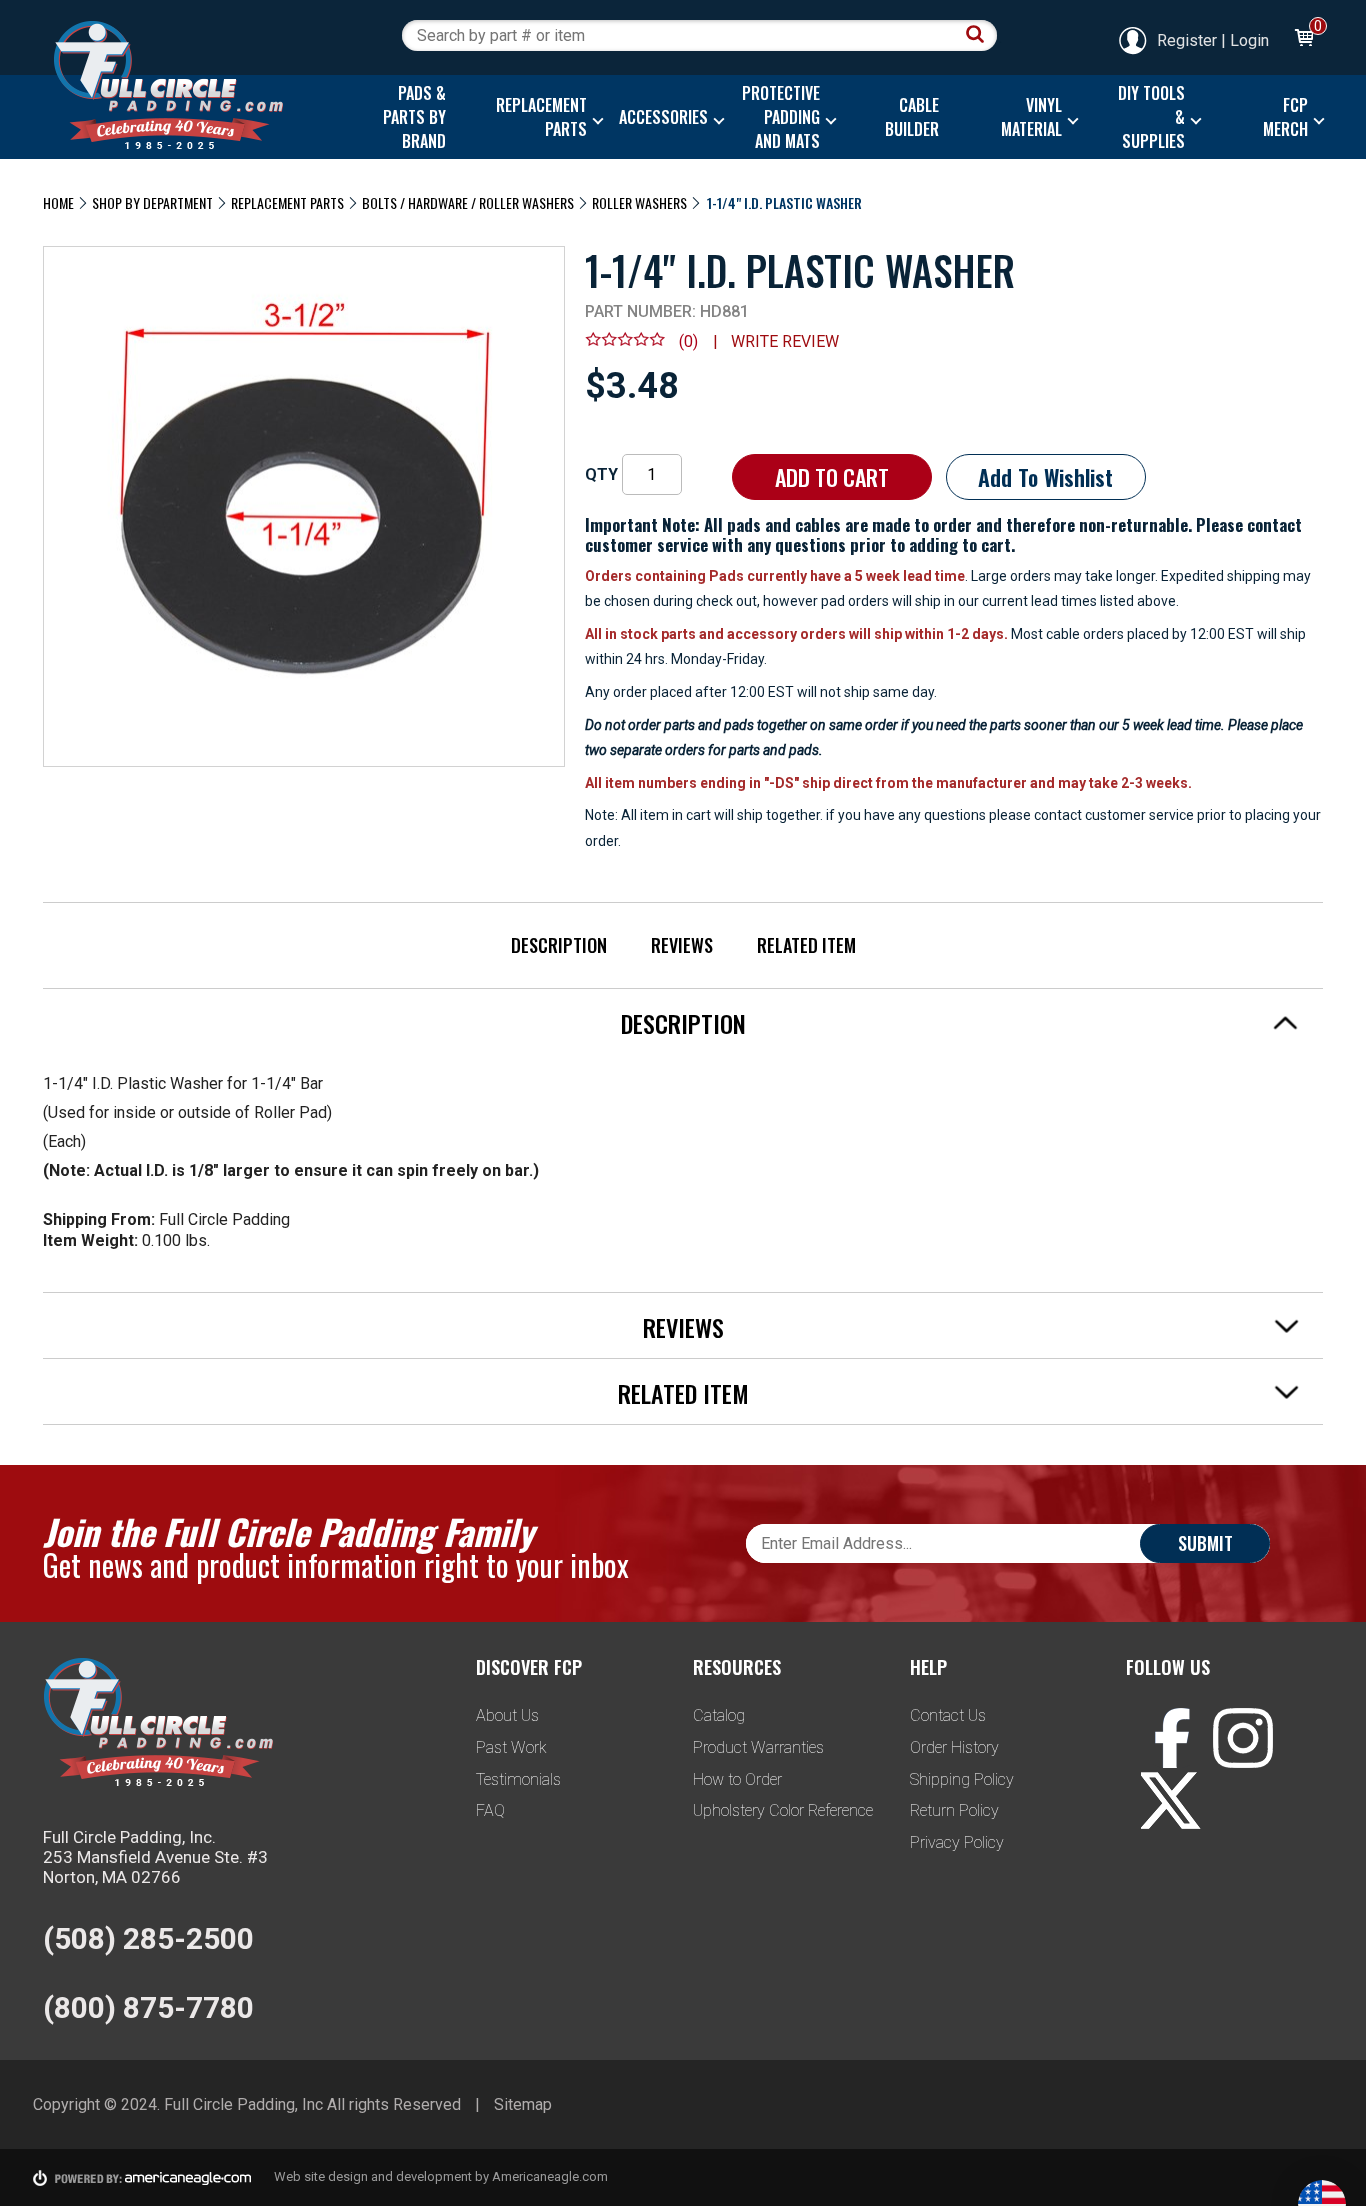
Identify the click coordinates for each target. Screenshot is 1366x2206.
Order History (954, 1747)
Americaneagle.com (550, 2176)
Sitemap (523, 2104)
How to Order (737, 1779)
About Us (507, 1715)
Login (1249, 40)
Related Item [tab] (683, 1393)
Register (1187, 40)
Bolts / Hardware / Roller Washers (468, 202)
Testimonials (518, 1779)
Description (559, 945)
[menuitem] (409, 117)
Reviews (682, 945)
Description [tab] (683, 1023)
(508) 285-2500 (148, 1938)
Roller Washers (639, 202)
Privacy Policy (957, 1842)
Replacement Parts (287, 202)
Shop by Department (152, 202)
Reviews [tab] (683, 1327)
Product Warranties (758, 1747)
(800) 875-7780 (148, 2007)
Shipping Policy (962, 1779)
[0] (1303, 40)
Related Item (806, 945)
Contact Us (948, 1715)
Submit (1205, 1543)
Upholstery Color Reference (783, 1810)
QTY (601, 474)
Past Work (511, 1747)
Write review (785, 341)
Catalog (719, 1715)
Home (58, 202)
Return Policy (954, 1810)
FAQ (490, 1810)
